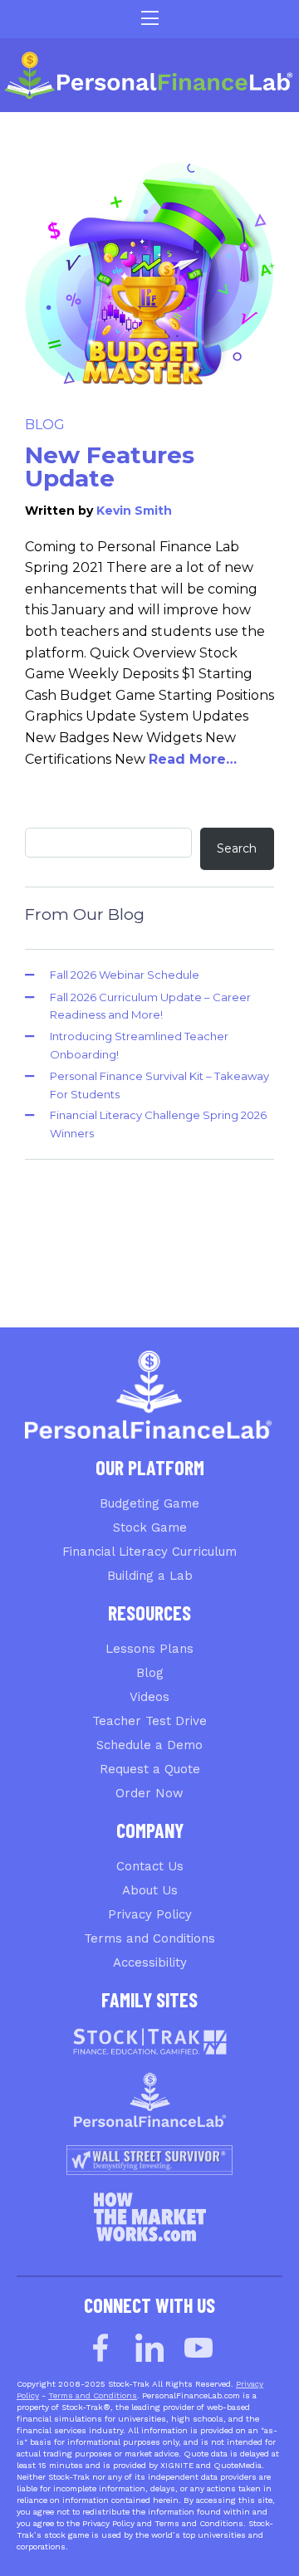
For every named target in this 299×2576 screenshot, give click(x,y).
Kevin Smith (134, 511)
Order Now (149, 1793)
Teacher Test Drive (149, 1721)
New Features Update (110, 467)
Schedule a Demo (149, 1745)
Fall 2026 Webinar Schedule (125, 975)
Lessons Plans (149, 1649)
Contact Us (150, 1866)
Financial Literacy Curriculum (149, 1552)
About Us (150, 1890)
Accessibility (150, 1963)
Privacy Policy (150, 1914)
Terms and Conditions (149, 1938)
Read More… (193, 759)
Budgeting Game (149, 1503)
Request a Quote (150, 1769)
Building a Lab (150, 1576)
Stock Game (150, 1528)
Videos (149, 1697)
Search (237, 848)
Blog (45, 425)
